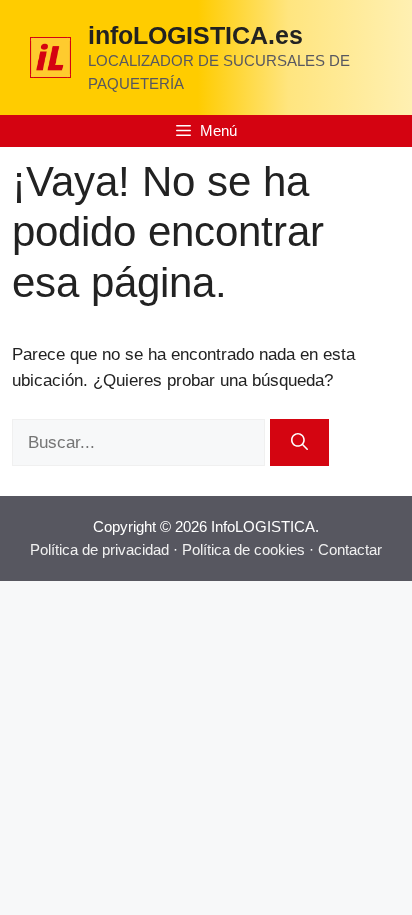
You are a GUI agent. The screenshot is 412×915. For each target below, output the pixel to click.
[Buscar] (299, 443)
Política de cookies (243, 549)
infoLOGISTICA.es (195, 35)
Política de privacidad (99, 549)
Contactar (350, 549)
